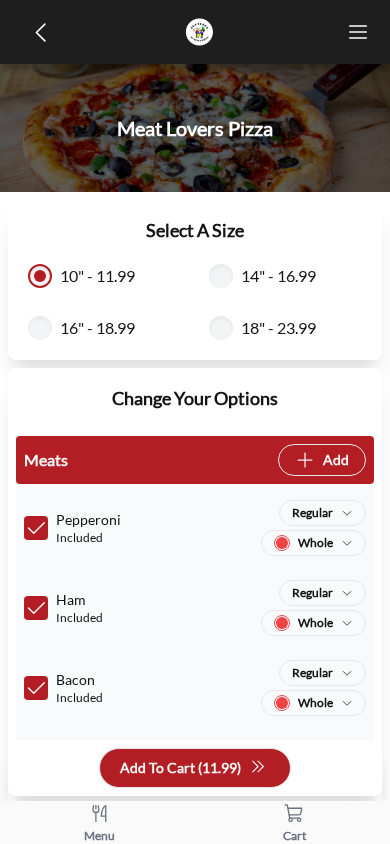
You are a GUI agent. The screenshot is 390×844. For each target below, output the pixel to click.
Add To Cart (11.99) (180, 767)
